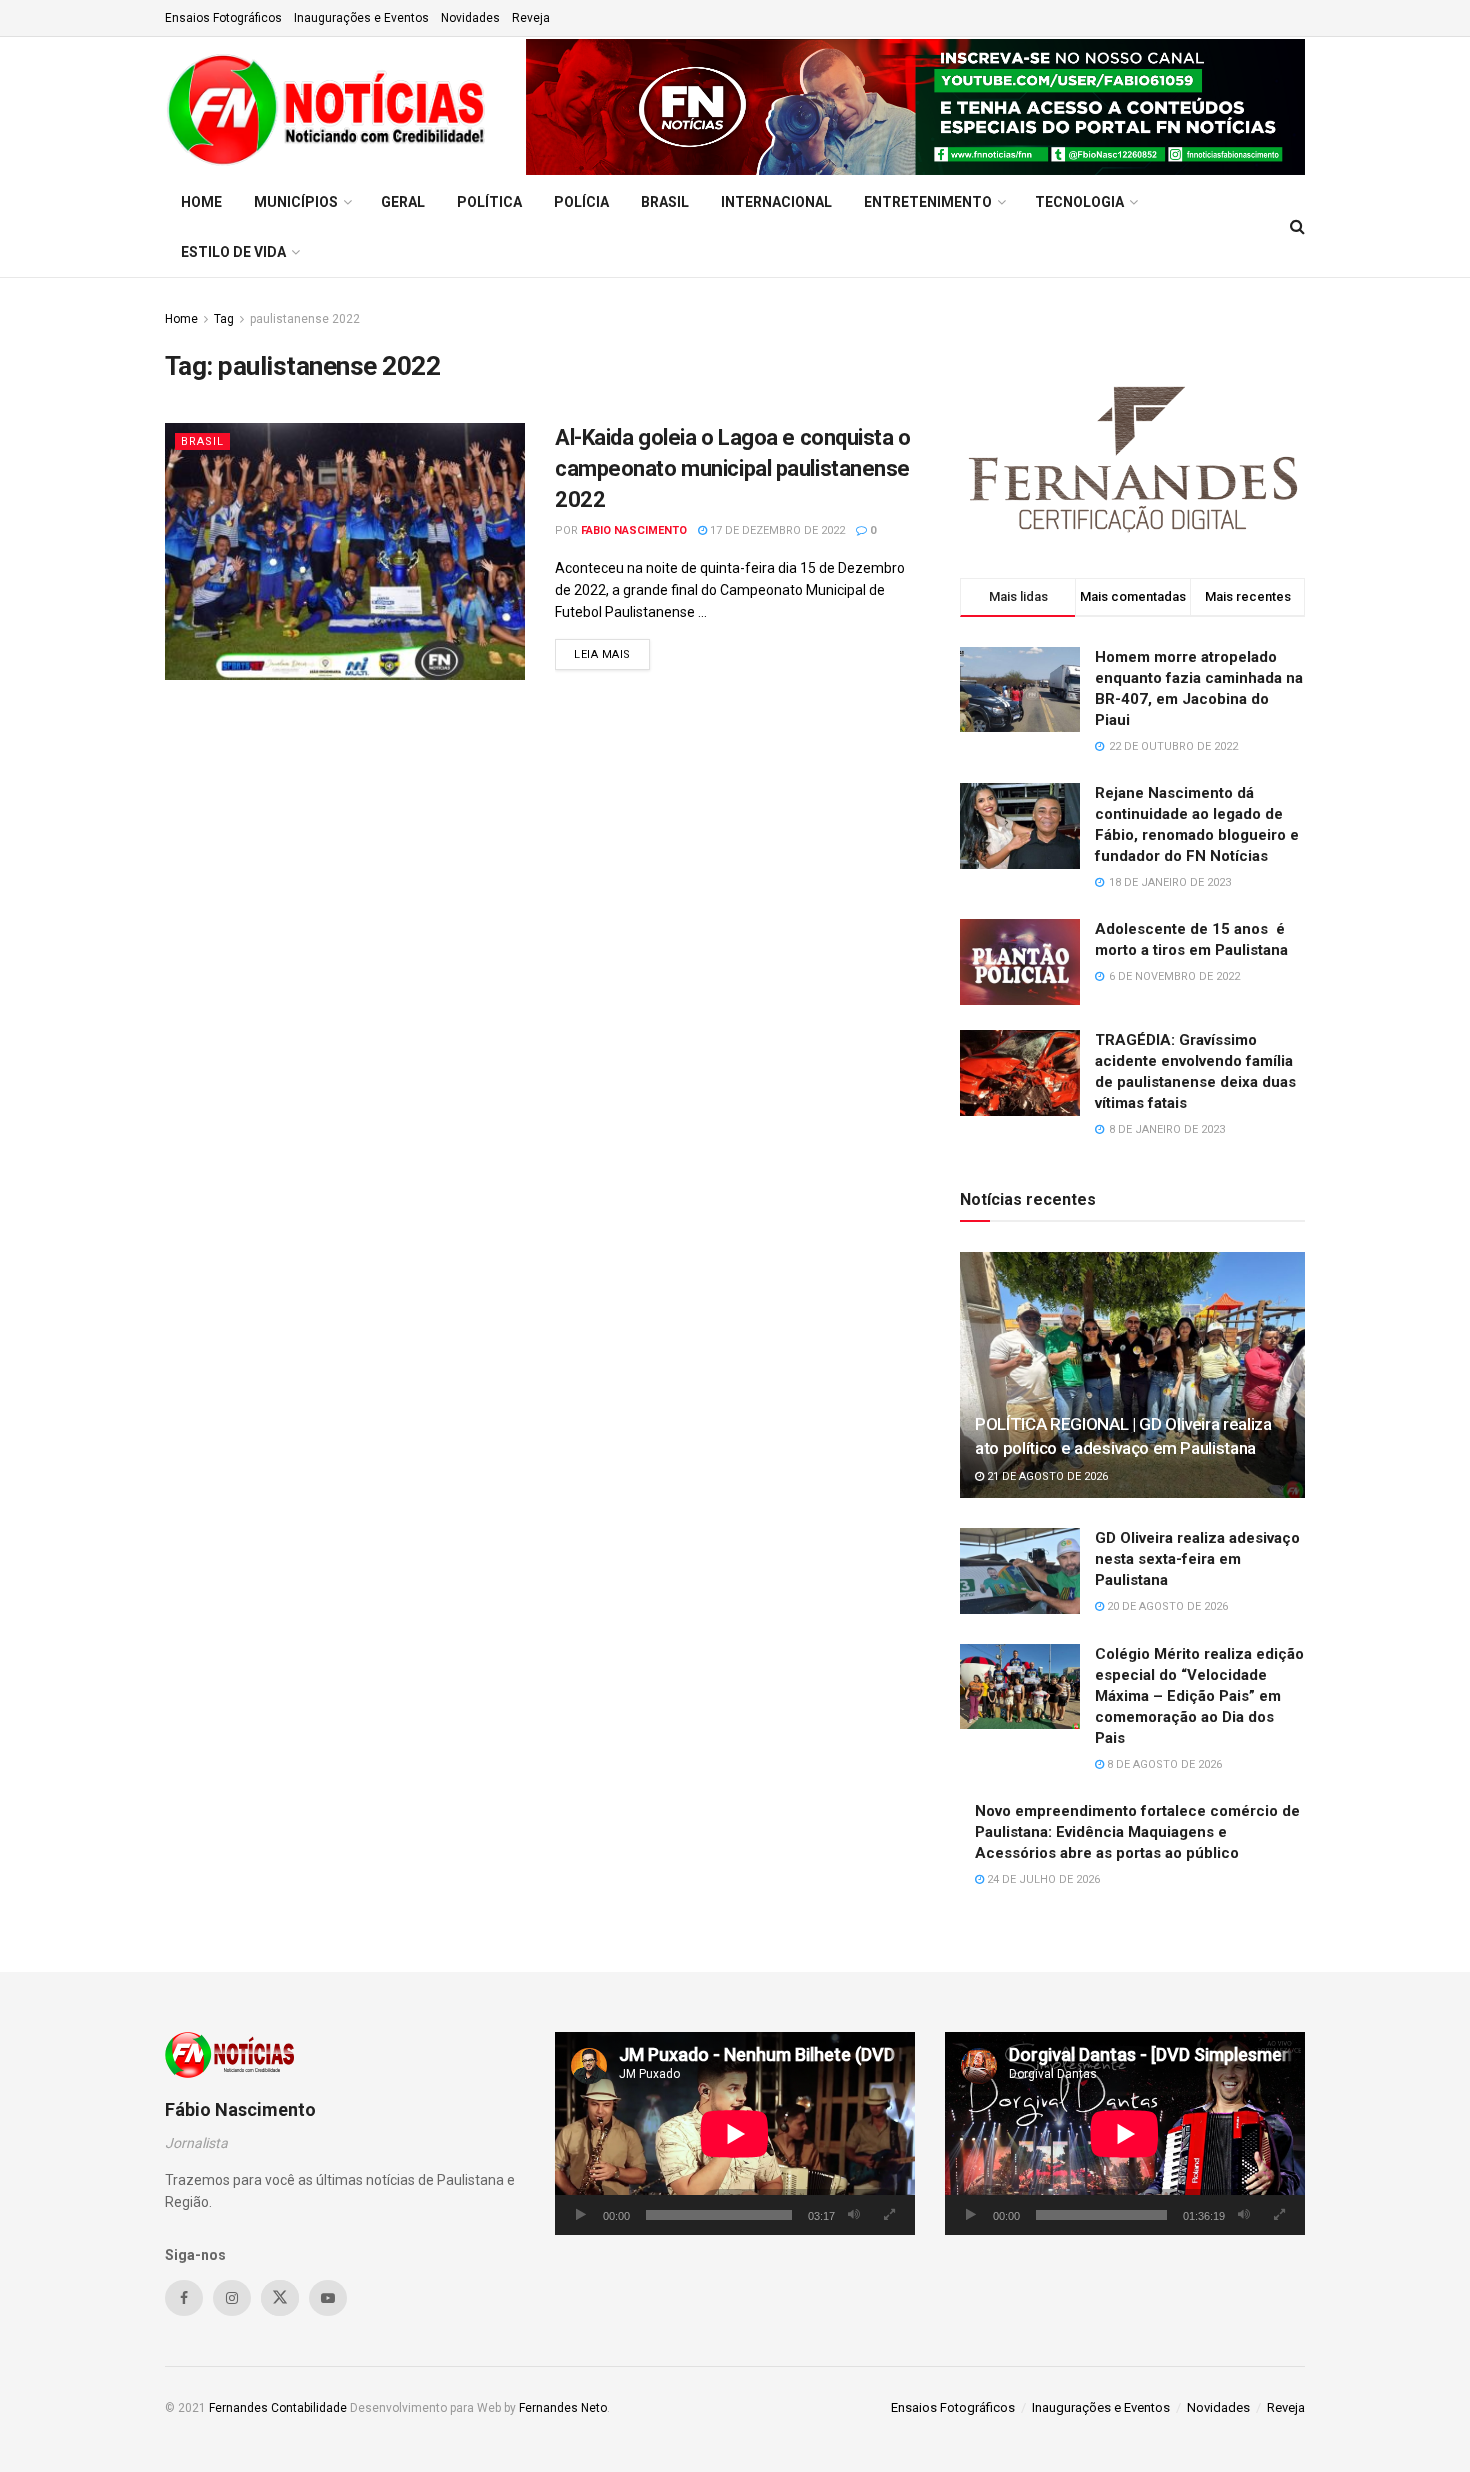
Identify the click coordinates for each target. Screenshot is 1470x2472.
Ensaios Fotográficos (223, 18)
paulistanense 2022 (305, 319)
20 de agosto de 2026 (1166, 1606)
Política (489, 202)
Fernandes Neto (563, 2408)
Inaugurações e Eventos (361, 18)
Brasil (665, 202)
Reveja (531, 18)
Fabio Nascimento (634, 530)
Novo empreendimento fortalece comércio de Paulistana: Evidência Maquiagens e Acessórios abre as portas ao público (1137, 1832)
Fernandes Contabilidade (278, 2408)
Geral (403, 202)
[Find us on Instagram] (232, 2298)
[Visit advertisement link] (915, 107)
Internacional (776, 202)
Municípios (296, 202)
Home (201, 202)
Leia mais (612, 654)
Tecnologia (1079, 202)
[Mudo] (854, 2215)
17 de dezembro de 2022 (776, 530)
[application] (735, 2133)
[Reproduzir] (581, 2215)
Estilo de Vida (233, 252)
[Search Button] (1297, 227)
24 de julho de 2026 (1042, 1879)
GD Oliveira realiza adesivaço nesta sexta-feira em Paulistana (1197, 1559)
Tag (224, 319)
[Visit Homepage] (331, 107)
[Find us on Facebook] (184, 2298)
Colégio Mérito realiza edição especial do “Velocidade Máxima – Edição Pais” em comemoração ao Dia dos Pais (1199, 1696)
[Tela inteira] (889, 2215)
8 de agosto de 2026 (1163, 1764)
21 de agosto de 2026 (1046, 1476)
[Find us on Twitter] (280, 2298)
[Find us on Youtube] (328, 2298)
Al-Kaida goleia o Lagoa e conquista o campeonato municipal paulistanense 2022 (733, 468)
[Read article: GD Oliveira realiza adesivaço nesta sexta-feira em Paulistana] (1020, 1571)
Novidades (470, 18)
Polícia (581, 202)
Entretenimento (928, 202)
